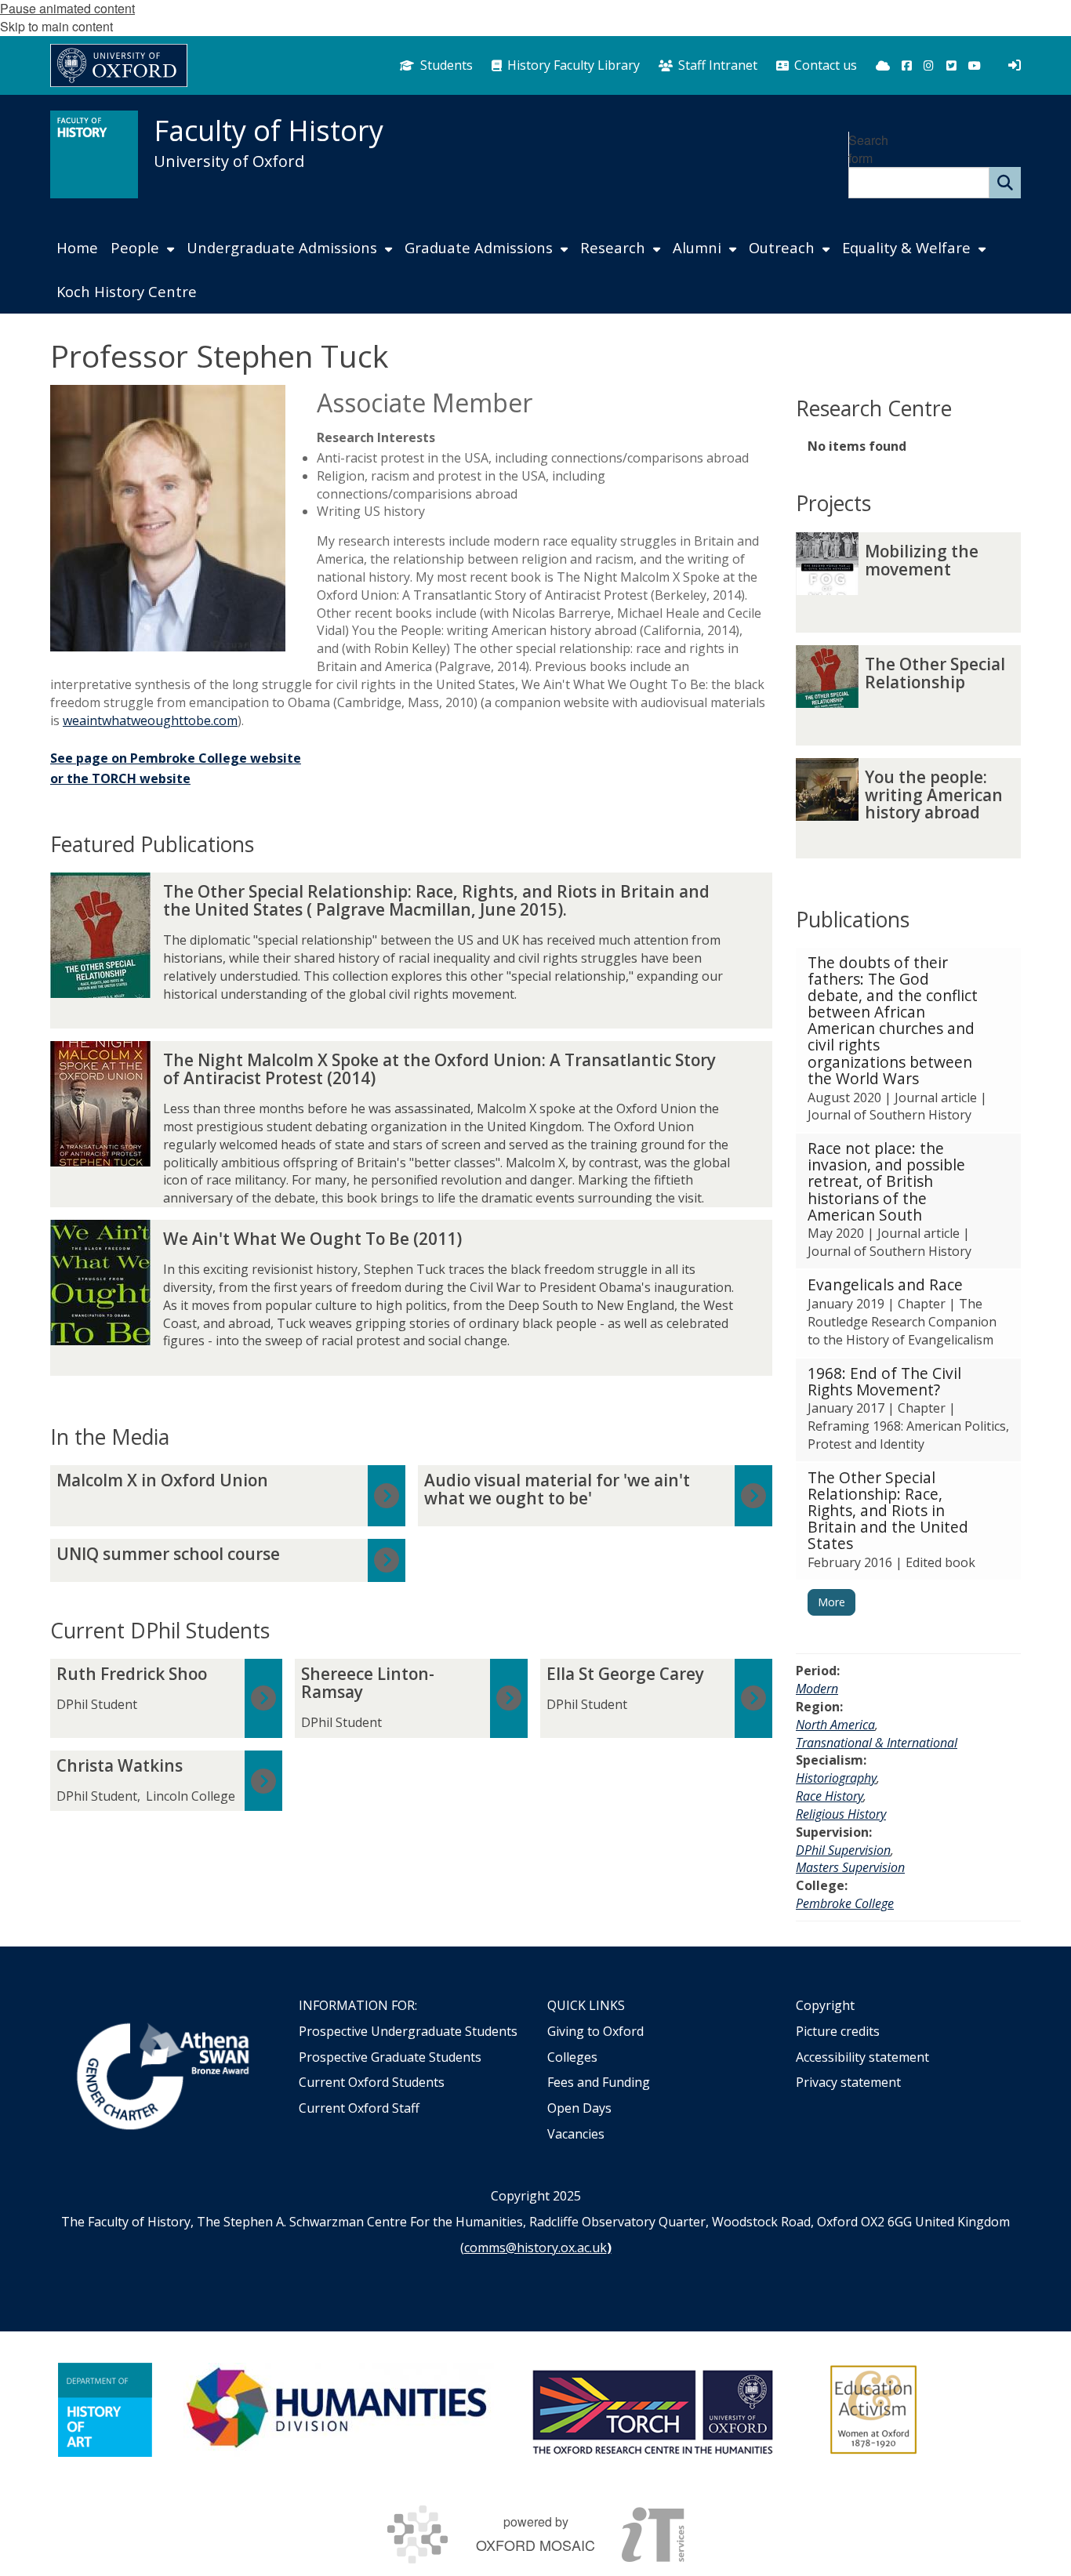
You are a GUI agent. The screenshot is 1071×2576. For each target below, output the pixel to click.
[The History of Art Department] (105, 2410)
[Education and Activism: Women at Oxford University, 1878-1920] (874, 2410)
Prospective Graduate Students (390, 2057)
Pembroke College (845, 1903)
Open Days (579, 2108)
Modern (817, 1689)
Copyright (825, 2005)
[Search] (1005, 183)
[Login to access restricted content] (1015, 65)
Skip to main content (56, 26)
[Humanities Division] (339, 2410)
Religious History (841, 1814)
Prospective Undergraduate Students (408, 2031)
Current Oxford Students (372, 2082)
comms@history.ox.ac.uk (535, 2248)
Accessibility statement (862, 2057)
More (831, 1602)
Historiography (836, 1778)
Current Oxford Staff (359, 2108)
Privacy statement (848, 2082)
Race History (830, 1796)
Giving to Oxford (595, 2031)
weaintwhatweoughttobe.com (150, 720)
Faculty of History (269, 131)
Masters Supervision (850, 1867)
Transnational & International (877, 1743)
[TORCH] (652, 2410)
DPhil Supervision (843, 1850)
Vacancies (576, 2134)
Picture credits (838, 2031)
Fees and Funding (599, 2082)
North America (835, 1725)
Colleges (572, 2057)
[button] (908, 1040)
